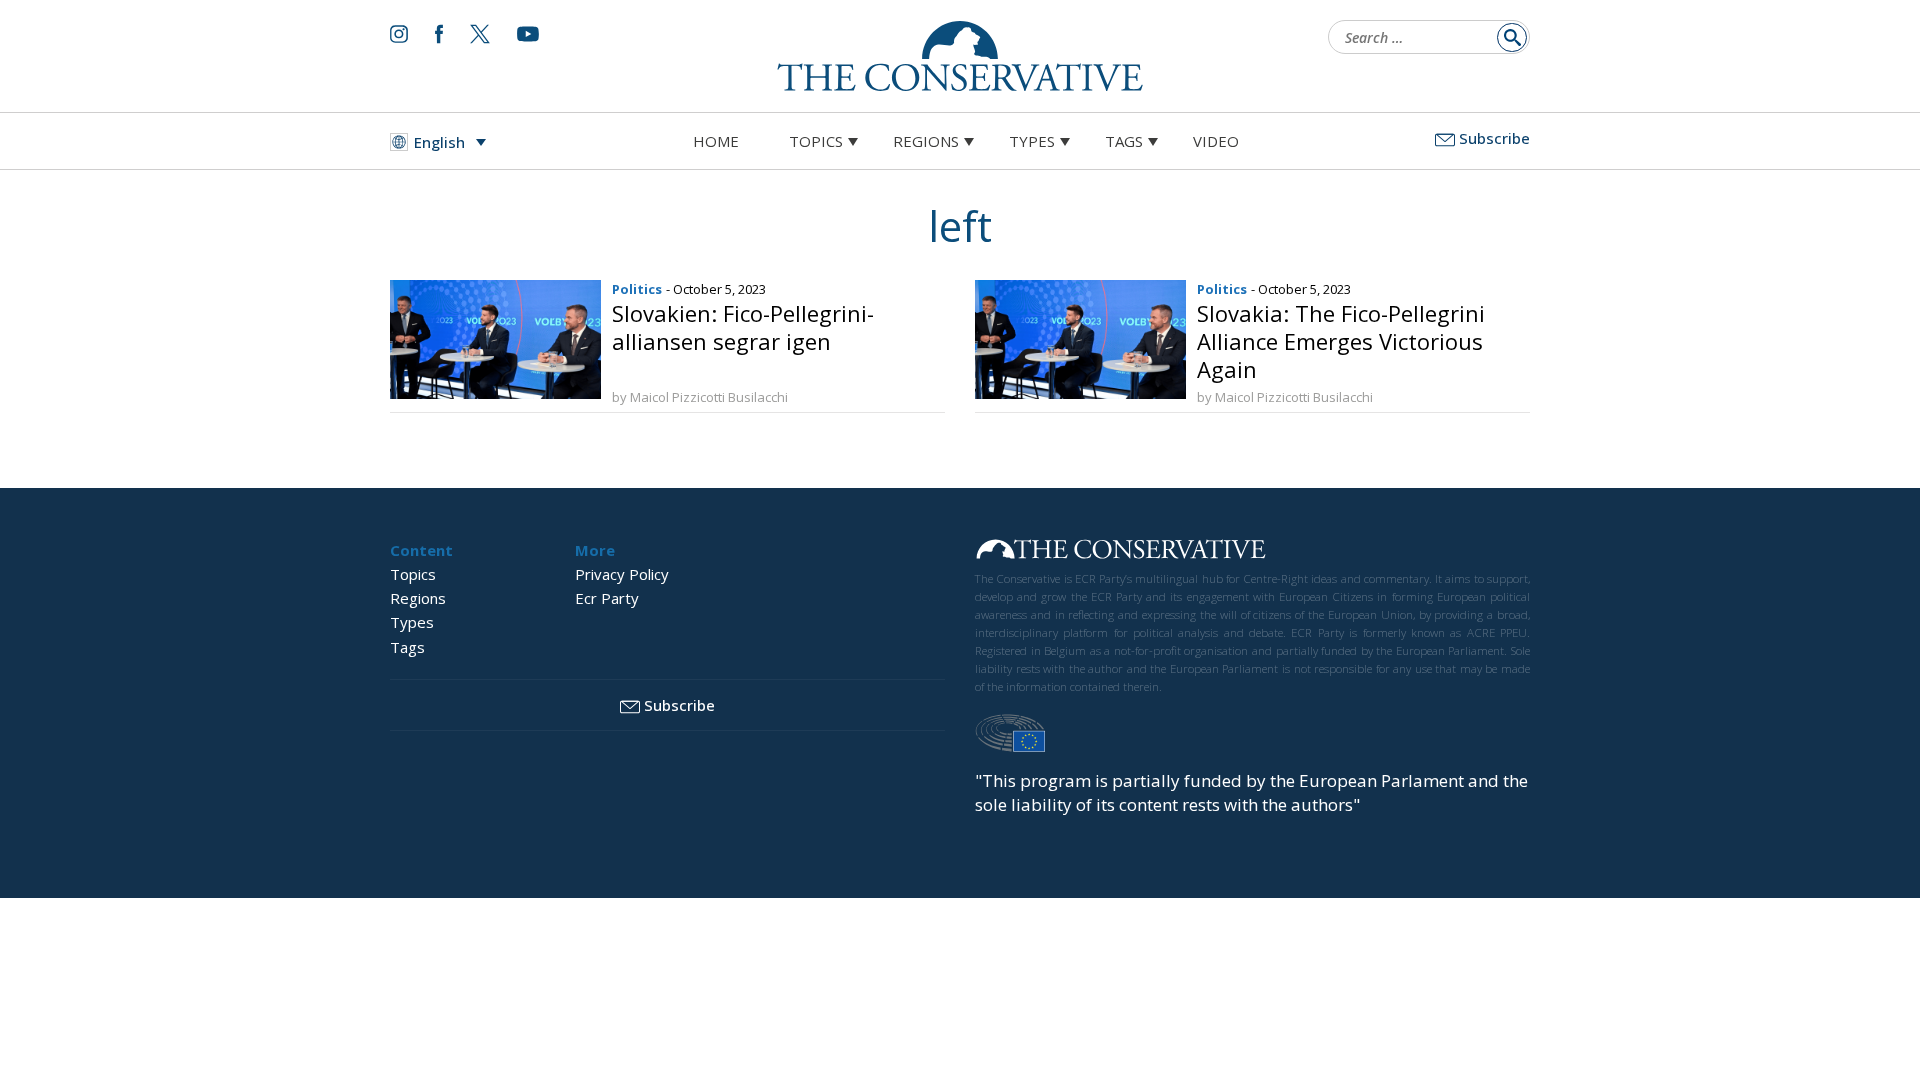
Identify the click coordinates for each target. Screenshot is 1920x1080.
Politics (637, 289)
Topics (816, 141)
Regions (926, 141)
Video (1216, 141)
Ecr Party (607, 598)
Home (716, 141)
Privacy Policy (622, 574)
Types (1032, 141)
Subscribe (1494, 138)
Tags (1124, 141)
